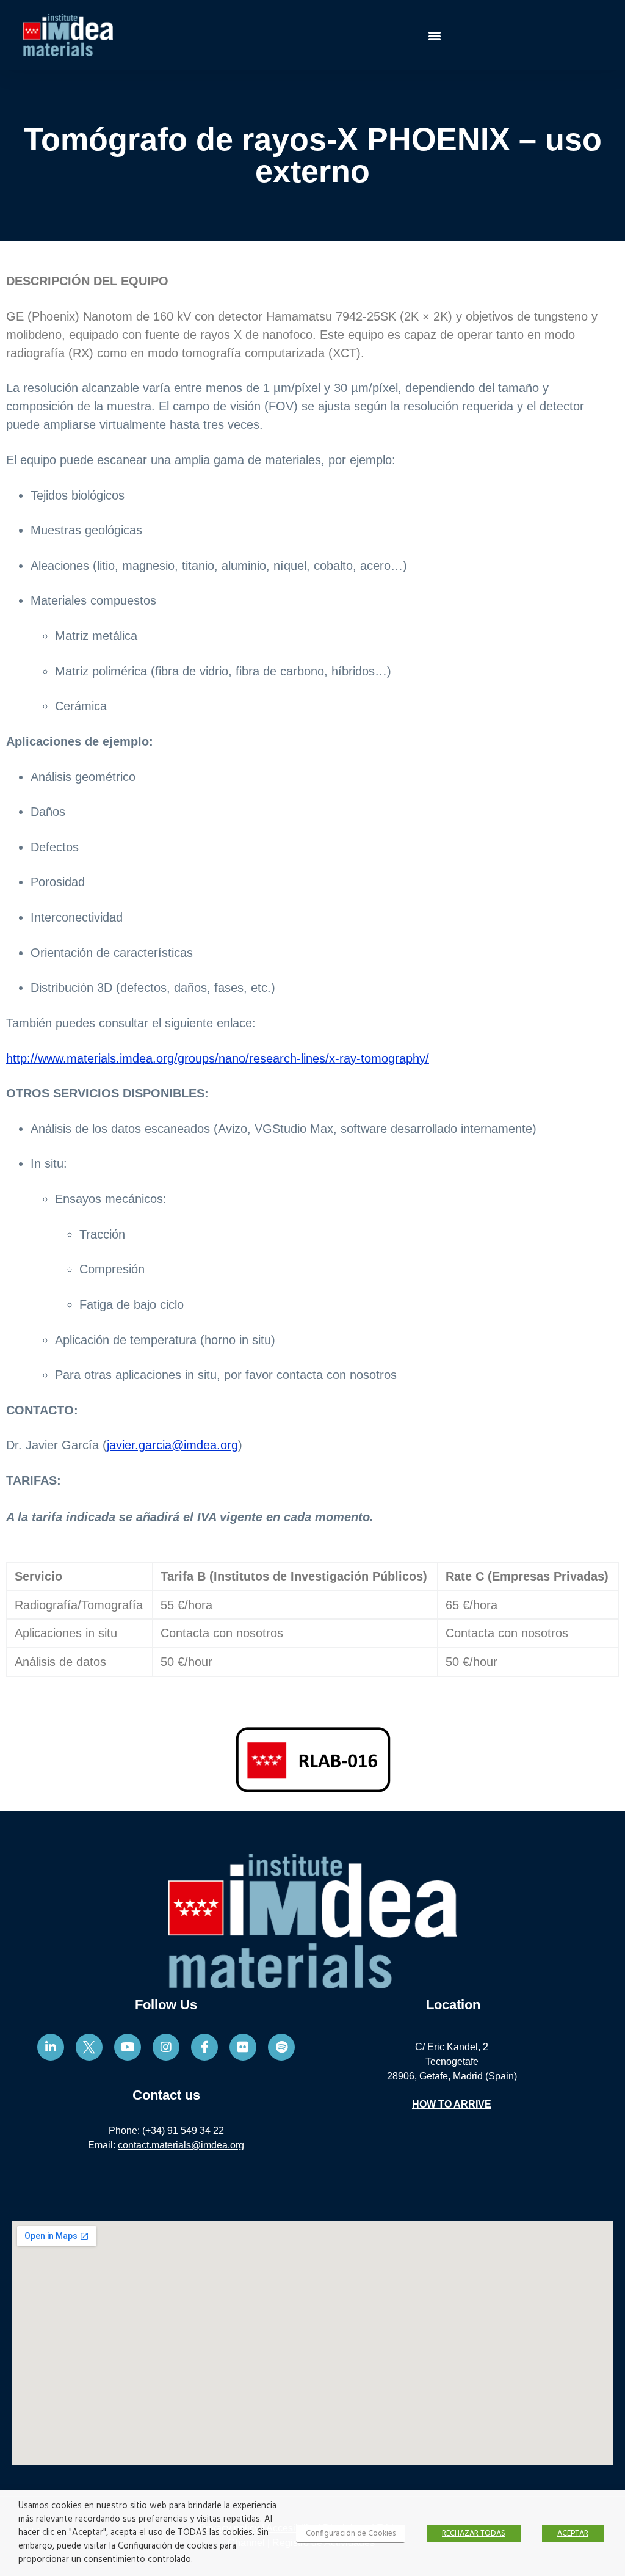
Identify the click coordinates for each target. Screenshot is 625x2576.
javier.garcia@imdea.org (172, 1445)
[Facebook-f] (204, 2047)
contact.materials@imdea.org (181, 2145)
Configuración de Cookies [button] (351, 2534)
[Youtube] (128, 2047)
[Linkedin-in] (51, 2047)
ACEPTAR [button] (573, 2534)
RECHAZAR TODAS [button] (474, 2534)
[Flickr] (243, 2047)
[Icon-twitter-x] (89, 2047)
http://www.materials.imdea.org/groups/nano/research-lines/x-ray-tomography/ (218, 1058)
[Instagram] (166, 2047)
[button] (434, 35)
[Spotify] (281, 2047)
